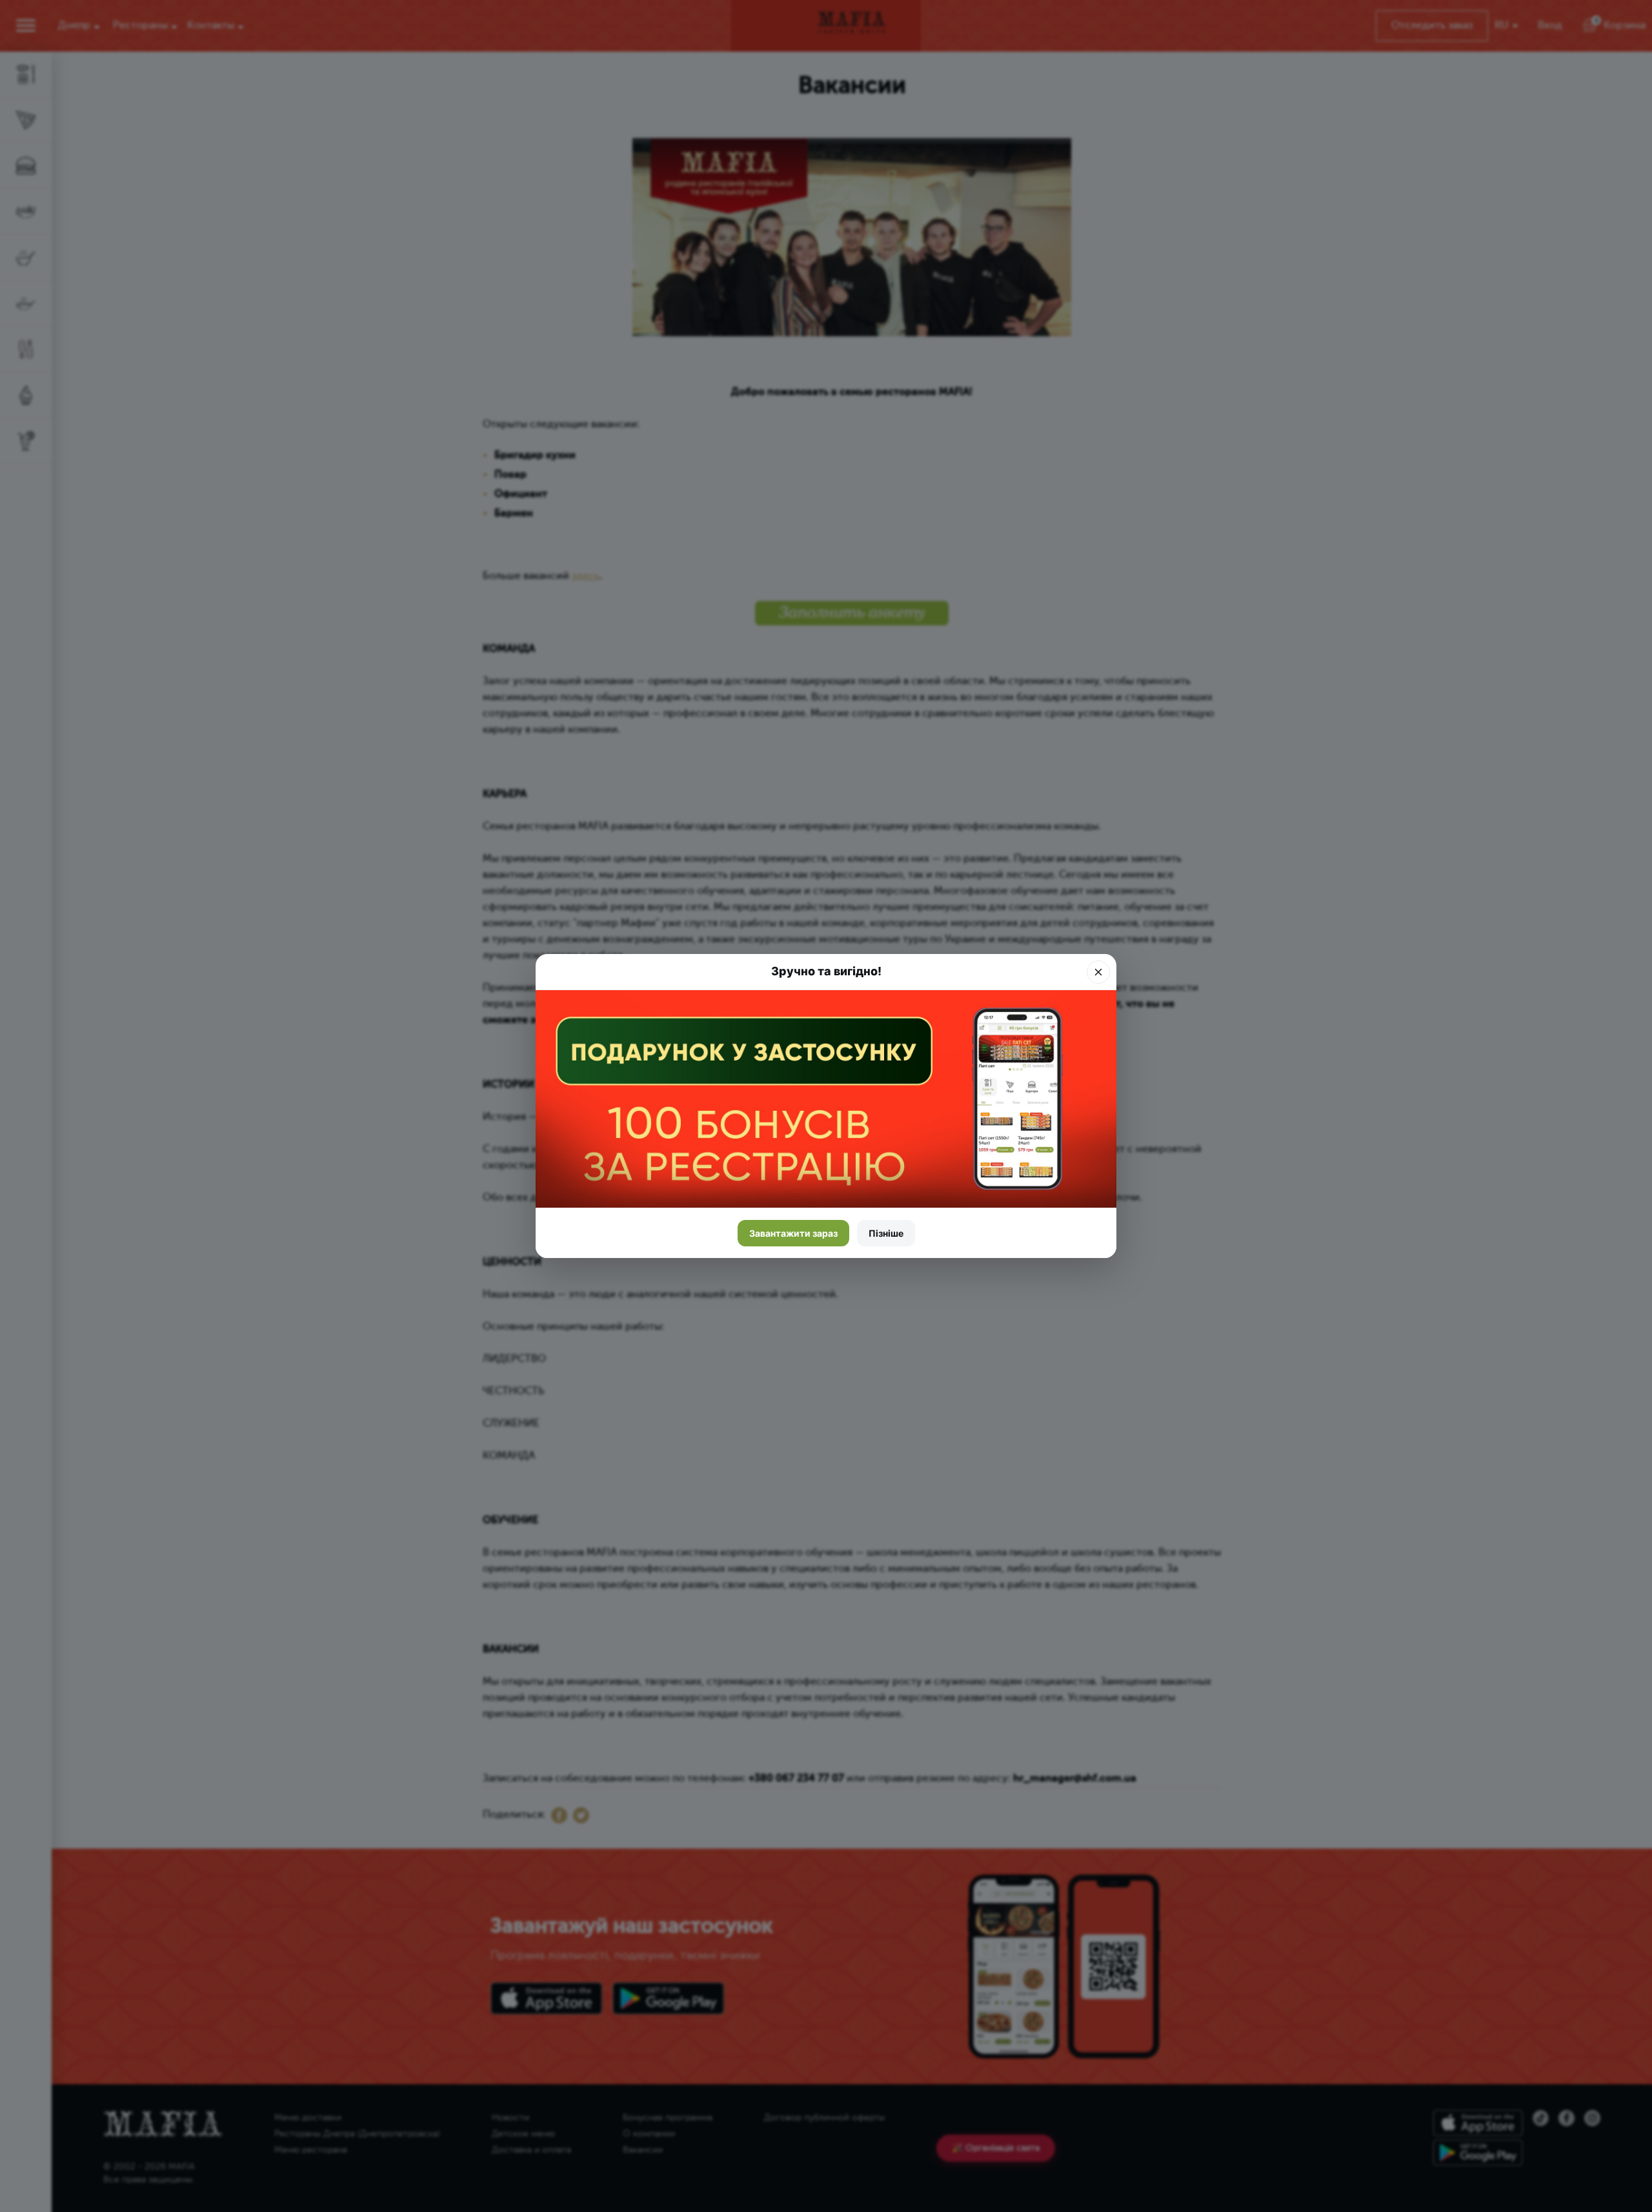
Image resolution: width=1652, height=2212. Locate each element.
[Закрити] (1098, 972)
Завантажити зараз (793, 1233)
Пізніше (886, 1233)
